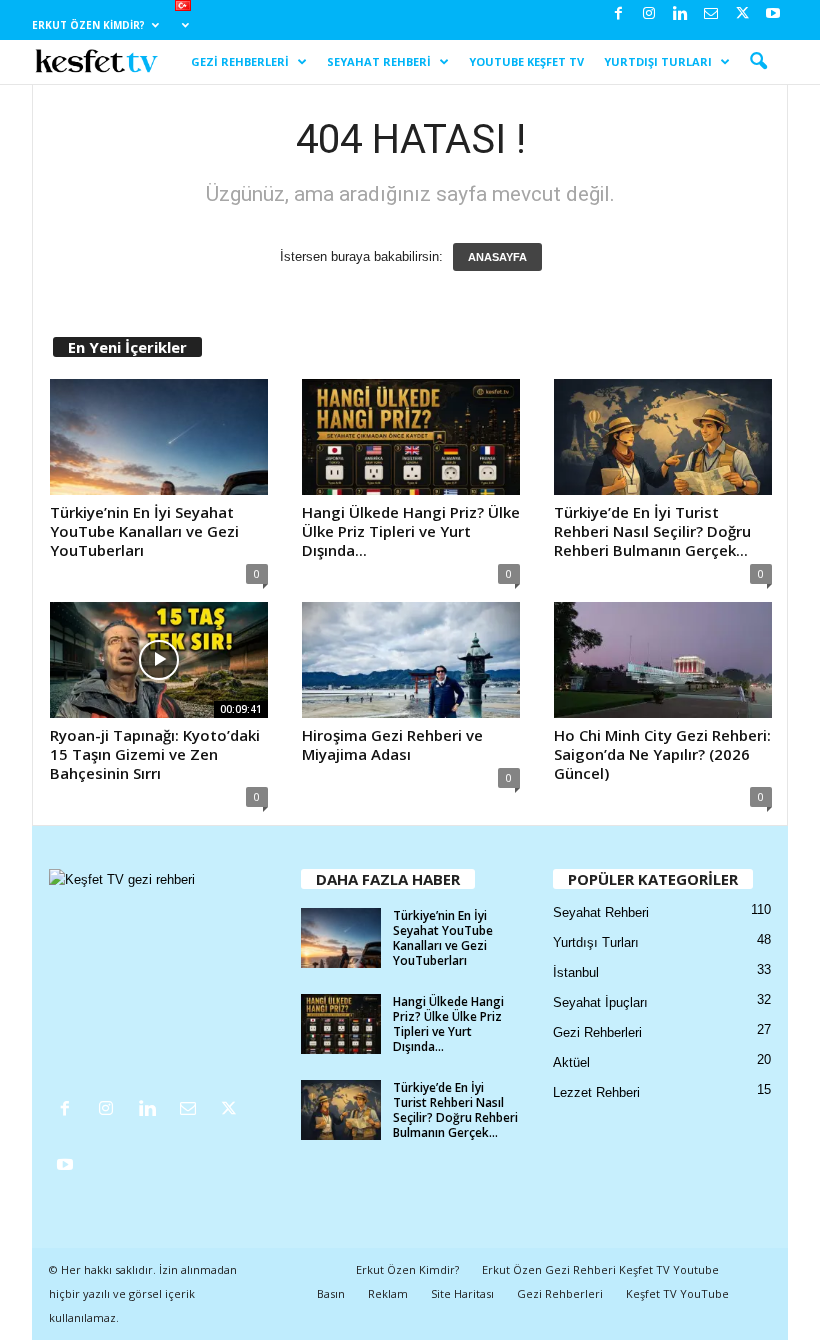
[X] (742, 14)
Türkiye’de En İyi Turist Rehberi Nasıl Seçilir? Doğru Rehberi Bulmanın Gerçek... (652, 531)
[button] (758, 62)
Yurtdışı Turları (658, 61)
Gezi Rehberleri (240, 61)
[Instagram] (649, 14)
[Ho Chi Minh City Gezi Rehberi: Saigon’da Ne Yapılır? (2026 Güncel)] (663, 660)
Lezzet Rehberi (596, 1092)
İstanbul (576, 972)
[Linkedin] (680, 14)
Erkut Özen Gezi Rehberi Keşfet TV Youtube (600, 1269)
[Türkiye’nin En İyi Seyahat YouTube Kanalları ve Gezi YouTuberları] (159, 437)
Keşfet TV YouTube (677, 1293)
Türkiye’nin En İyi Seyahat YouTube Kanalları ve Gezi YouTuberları (144, 531)
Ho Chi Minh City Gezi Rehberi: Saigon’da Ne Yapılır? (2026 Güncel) (662, 754)
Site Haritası (462, 1293)
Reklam (388, 1293)
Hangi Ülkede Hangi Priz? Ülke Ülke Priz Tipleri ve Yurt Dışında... (411, 531)
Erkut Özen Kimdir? (88, 25)
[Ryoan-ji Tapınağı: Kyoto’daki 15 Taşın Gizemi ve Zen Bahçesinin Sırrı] (159, 660)
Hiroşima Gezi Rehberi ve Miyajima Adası (392, 744)
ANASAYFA (497, 257)
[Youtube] (773, 14)
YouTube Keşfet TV (526, 61)
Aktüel (571, 1062)
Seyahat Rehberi (379, 61)
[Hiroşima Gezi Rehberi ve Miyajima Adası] (411, 660)
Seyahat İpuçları (600, 1002)
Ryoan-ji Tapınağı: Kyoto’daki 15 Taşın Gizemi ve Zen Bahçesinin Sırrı (155, 754)
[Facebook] (618, 14)
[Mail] (711, 14)
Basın (331, 1293)
